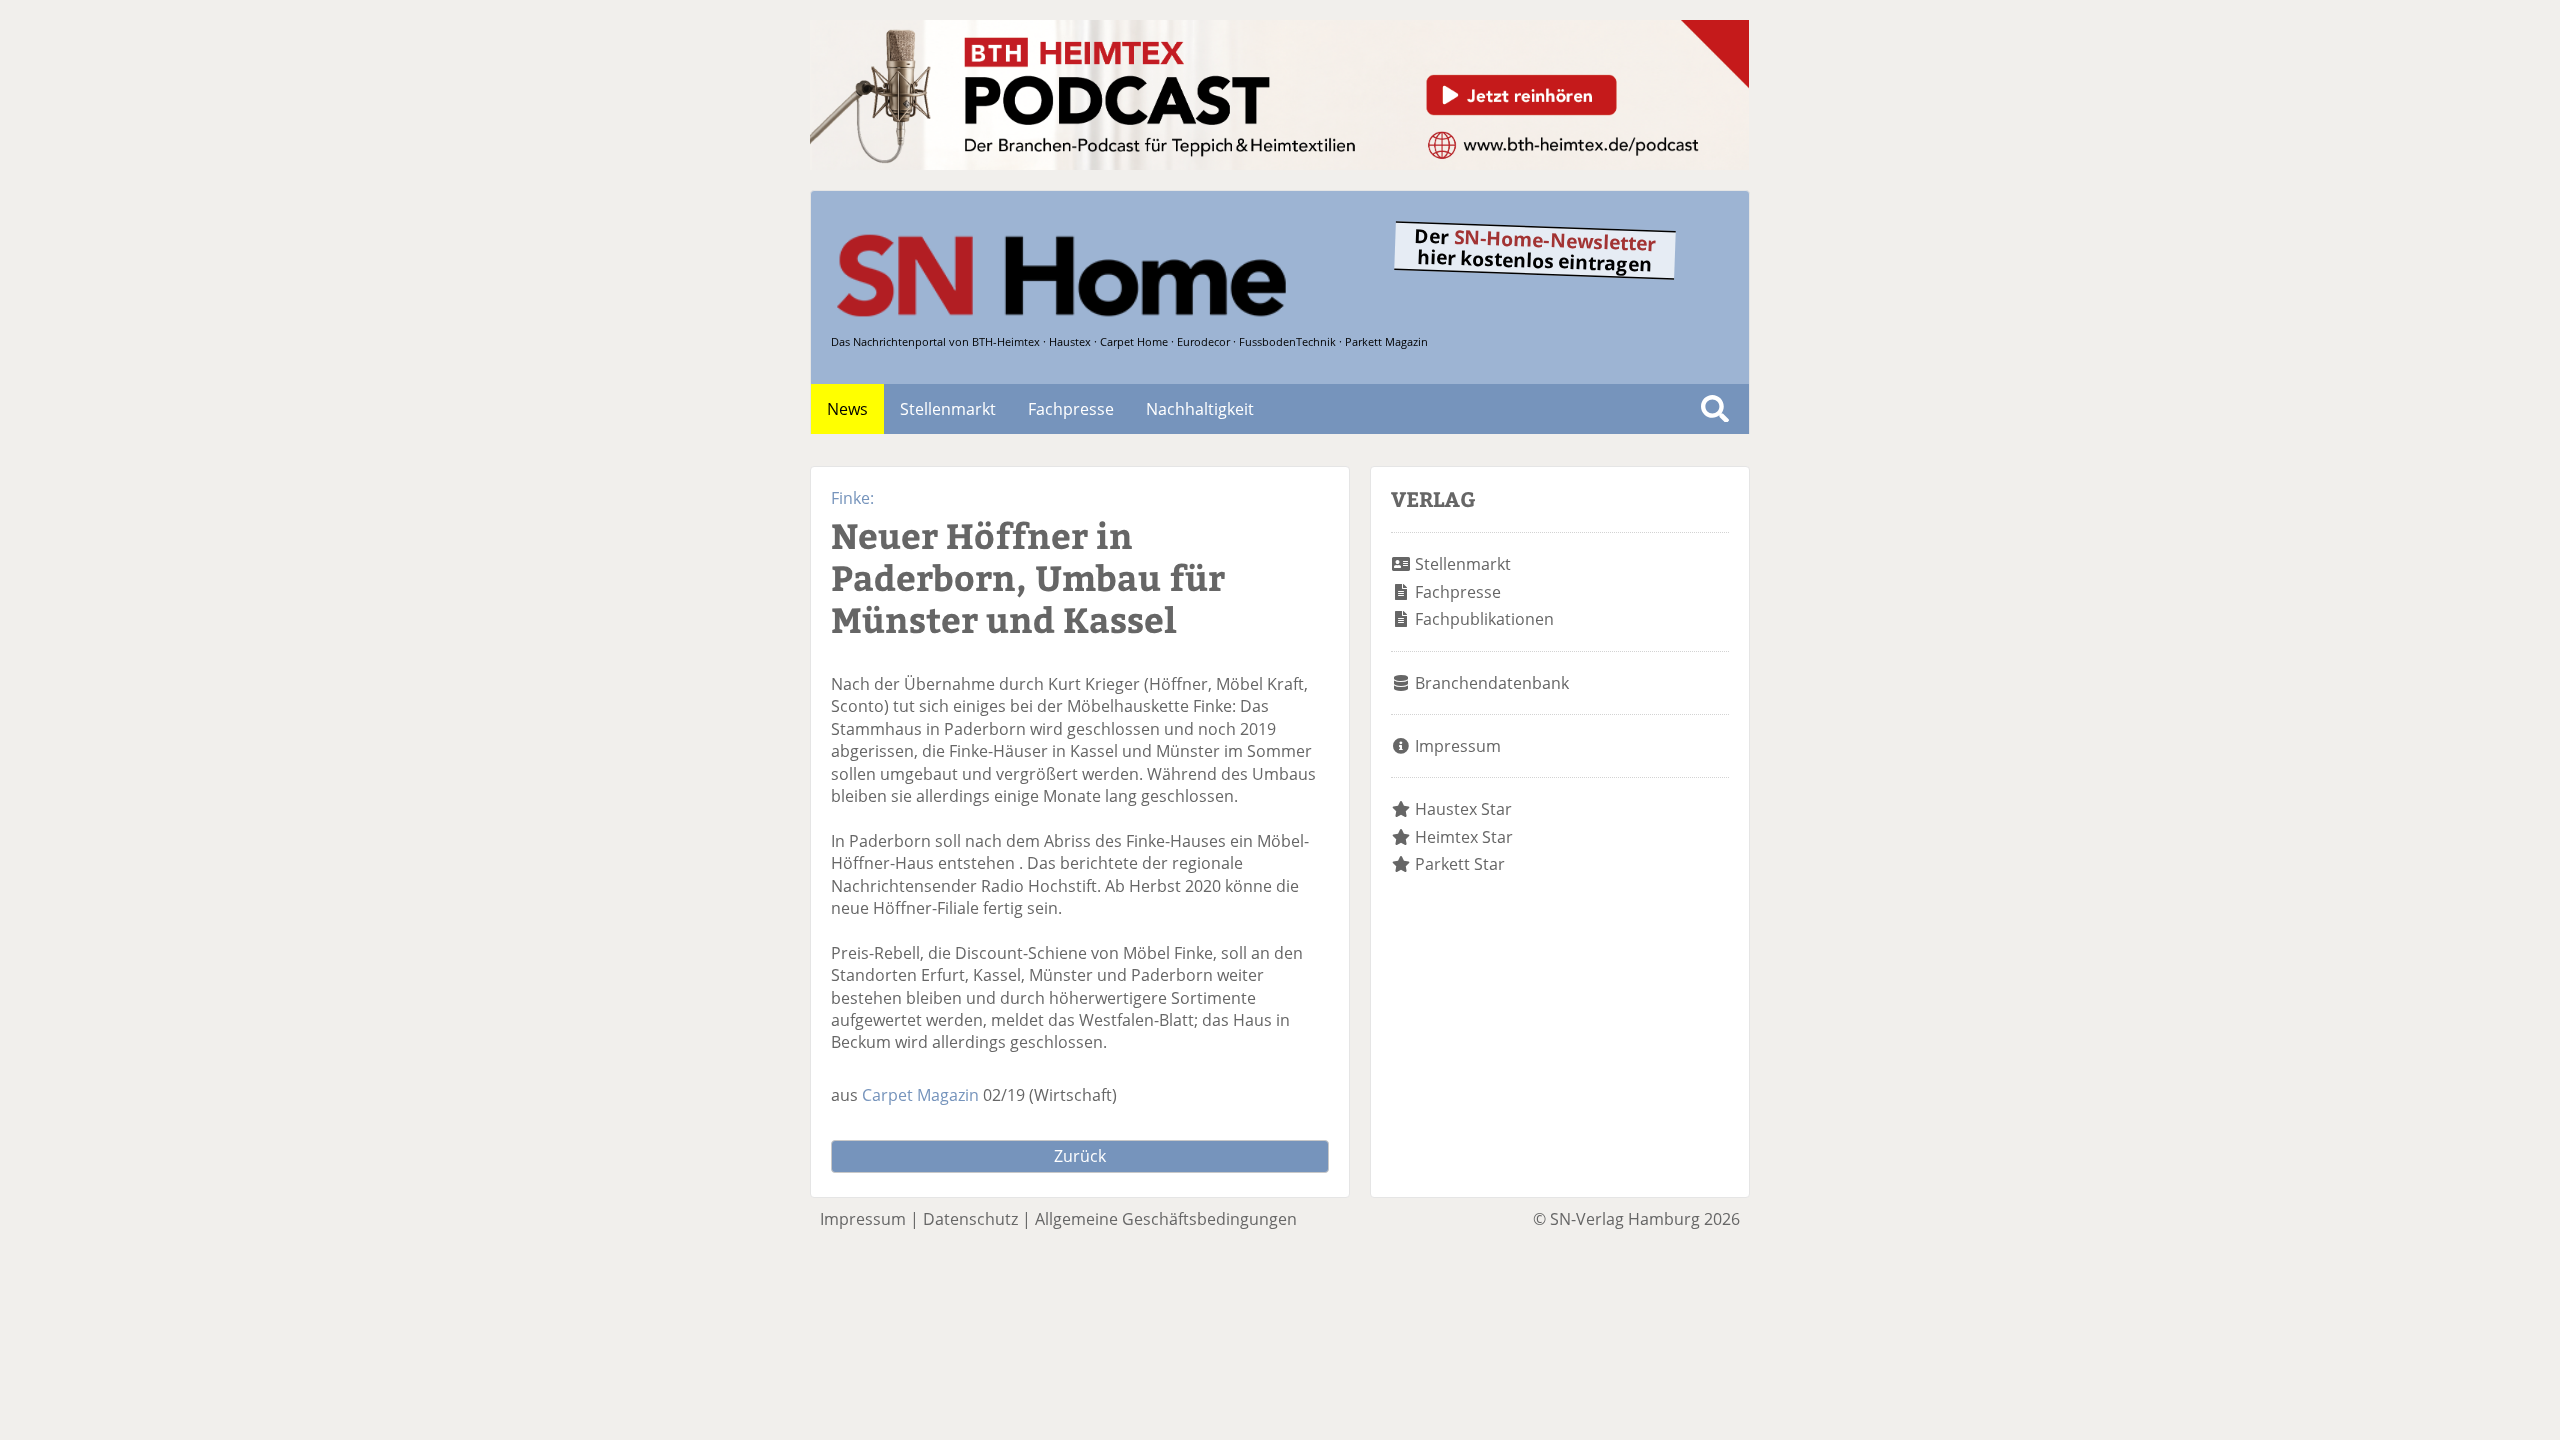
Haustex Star (1463, 809)
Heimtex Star (1464, 837)
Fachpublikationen (1484, 619)
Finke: (852, 498)
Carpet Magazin (920, 1095)
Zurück (1080, 1156)
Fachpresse (1071, 409)
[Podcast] (1279, 164)
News (847, 409)
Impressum (1458, 746)
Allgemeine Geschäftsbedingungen (1166, 1219)
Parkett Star (1460, 864)
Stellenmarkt (948, 409)
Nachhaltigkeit (1200, 409)
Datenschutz (970, 1219)
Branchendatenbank (1492, 683)
